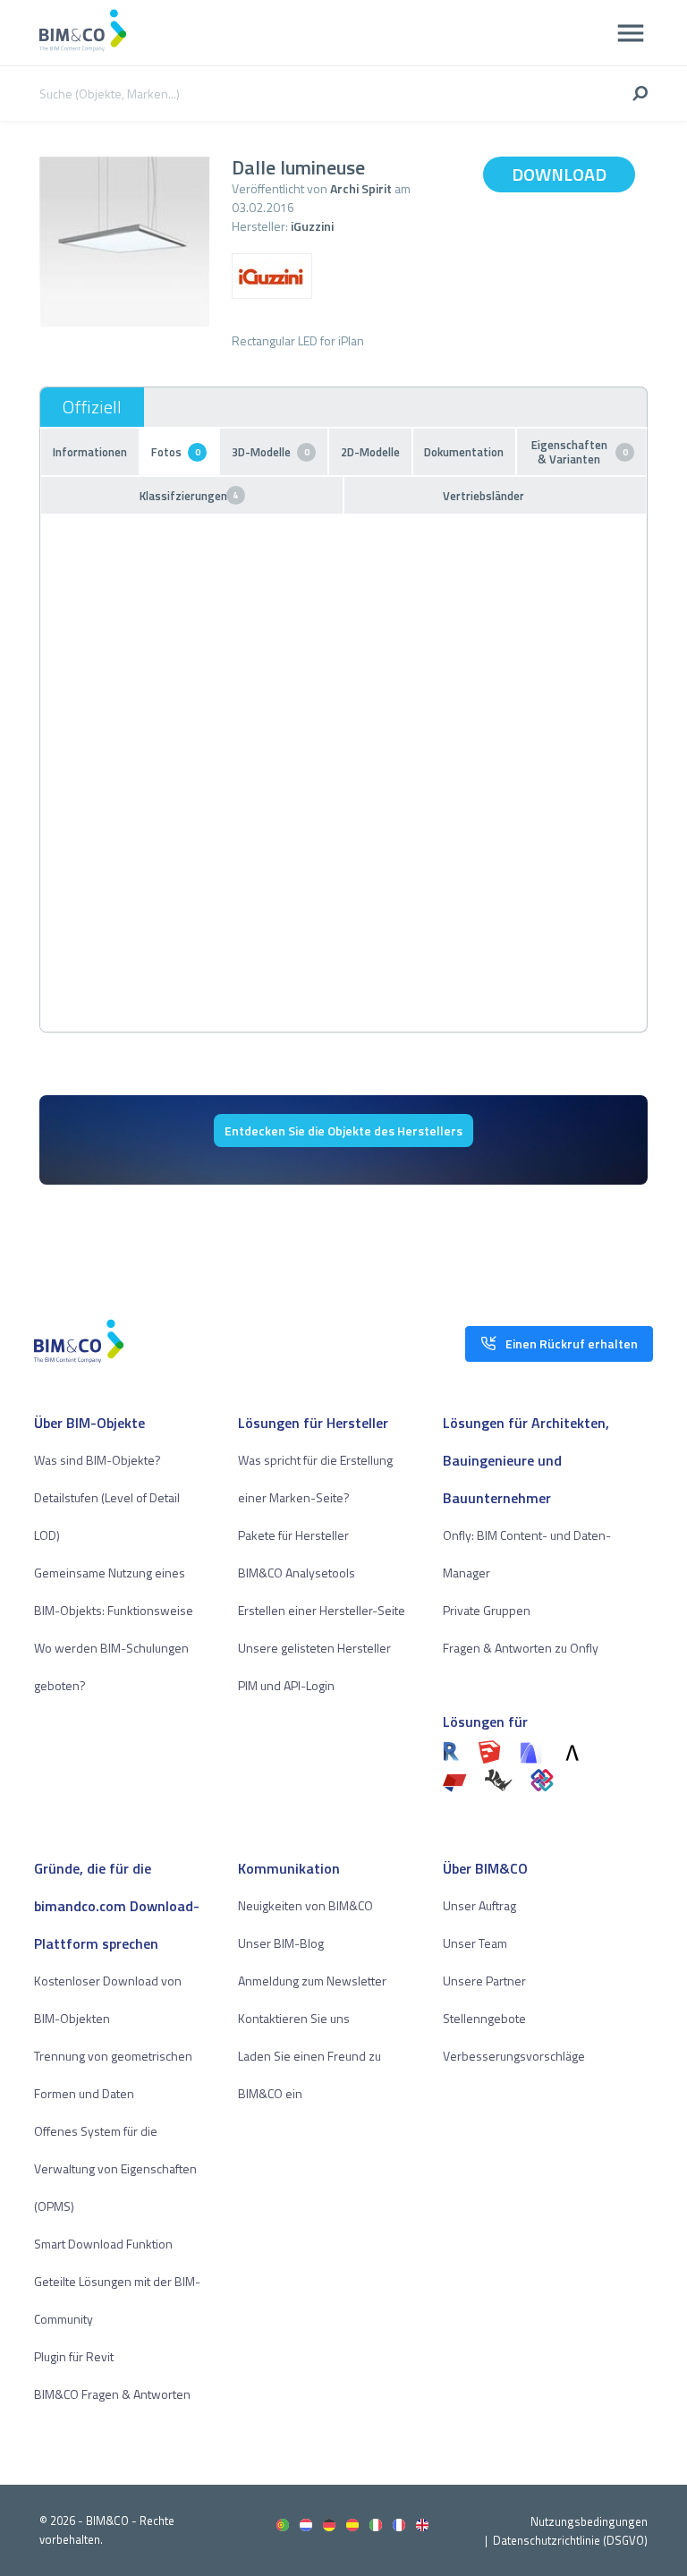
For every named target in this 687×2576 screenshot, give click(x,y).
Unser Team (475, 1943)
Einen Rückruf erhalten (572, 1343)
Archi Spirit (361, 188)
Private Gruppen (487, 1610)
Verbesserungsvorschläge (514, 2056)
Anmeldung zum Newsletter (312, 1981)
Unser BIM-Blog (281, 1943)
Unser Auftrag (479, 1905)
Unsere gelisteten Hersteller (314, 1648)
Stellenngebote (484, 2018)
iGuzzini (312, 226)
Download (559, 174)
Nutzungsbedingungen (589, 2521)
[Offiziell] (92, 407)
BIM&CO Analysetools (297, 1573)
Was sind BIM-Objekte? (98, 1460)
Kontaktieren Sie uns (294, 2018)
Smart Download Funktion (103, 2244)
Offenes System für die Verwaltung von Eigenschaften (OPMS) (115, 2168)
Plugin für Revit (74, 2356)
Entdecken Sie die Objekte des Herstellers (343, 1131)
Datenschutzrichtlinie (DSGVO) (570, 2540)
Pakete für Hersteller (293, 1535)
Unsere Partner (484, 1981)
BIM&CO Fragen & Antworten (112, 2394)
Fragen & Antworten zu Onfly (521, 1648)
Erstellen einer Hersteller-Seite (322, 1610)
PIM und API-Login (286, 1685)
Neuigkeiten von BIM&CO (305, 1905)
